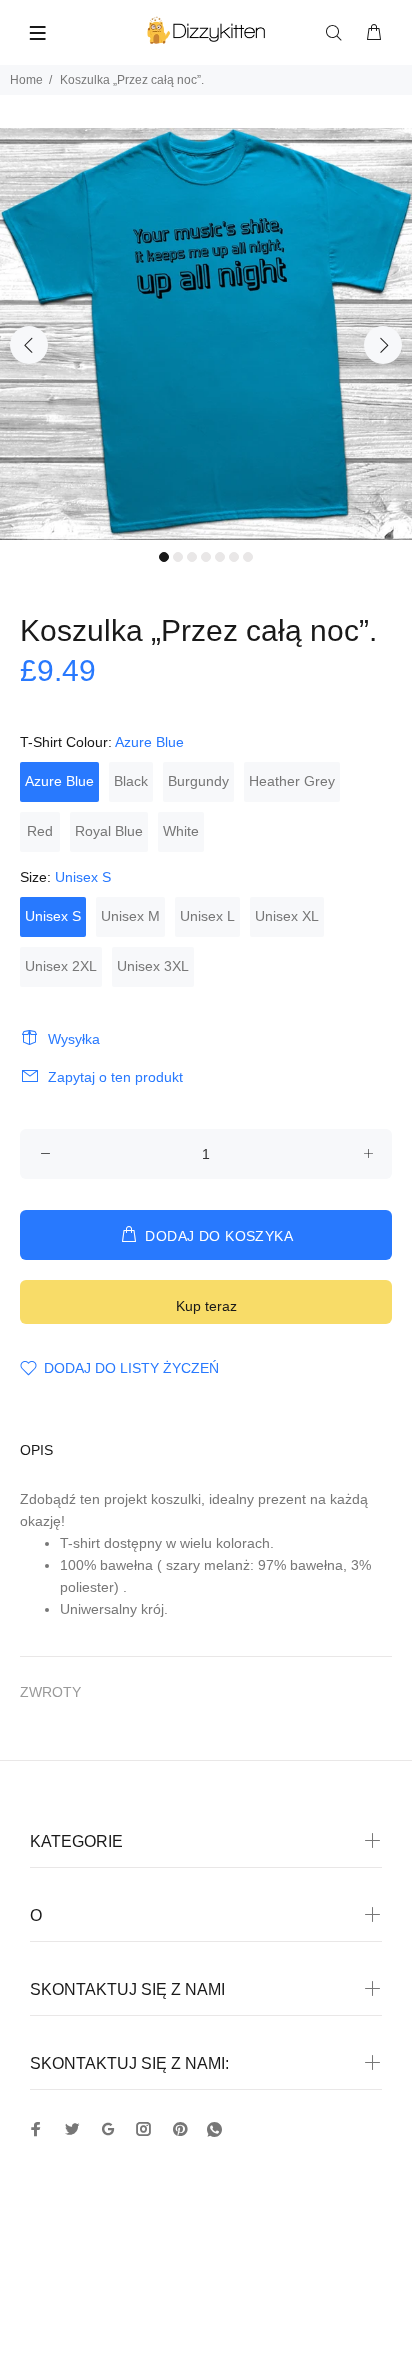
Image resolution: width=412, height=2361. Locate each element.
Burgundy (198, 781)
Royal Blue (109, 831)
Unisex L (207, 916)
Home (26, 80)
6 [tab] (234, 557)
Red (40, 831)
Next (383, 345)
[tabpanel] (206, 334)
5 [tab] (220, 557)
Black (131, 781)
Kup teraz (206, 1306)
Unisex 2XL (61, 966)
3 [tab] (192, 557)
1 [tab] (164, 557)
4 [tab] (206, 557)
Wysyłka (74, 1039)
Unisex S (53, 916)
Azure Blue (59, 781)
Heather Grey (292, 781)
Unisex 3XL (153, 966)
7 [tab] (248, 557)
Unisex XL (287, 916)
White (181, 831)
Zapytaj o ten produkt (115, 1077)
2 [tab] (178, 557)
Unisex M (130, 916)
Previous (29, 345)
